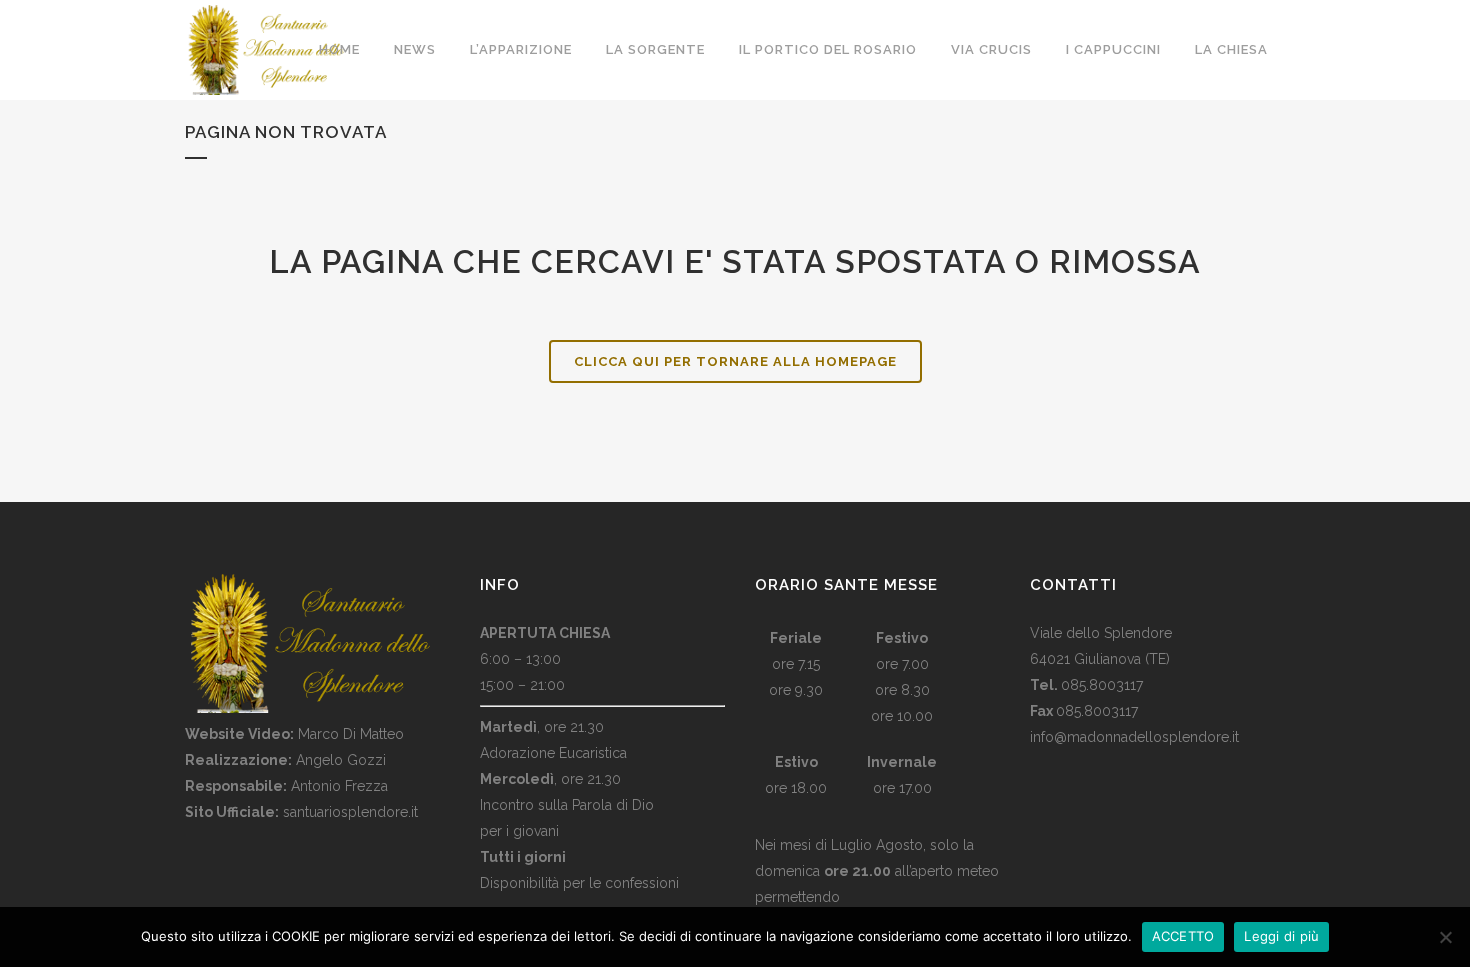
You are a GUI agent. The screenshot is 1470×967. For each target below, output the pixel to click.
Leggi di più (1281, 936)
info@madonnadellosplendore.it (1134, 737)
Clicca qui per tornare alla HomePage (735, 361)
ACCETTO (1183, 936)
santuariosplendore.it (350, 812)
